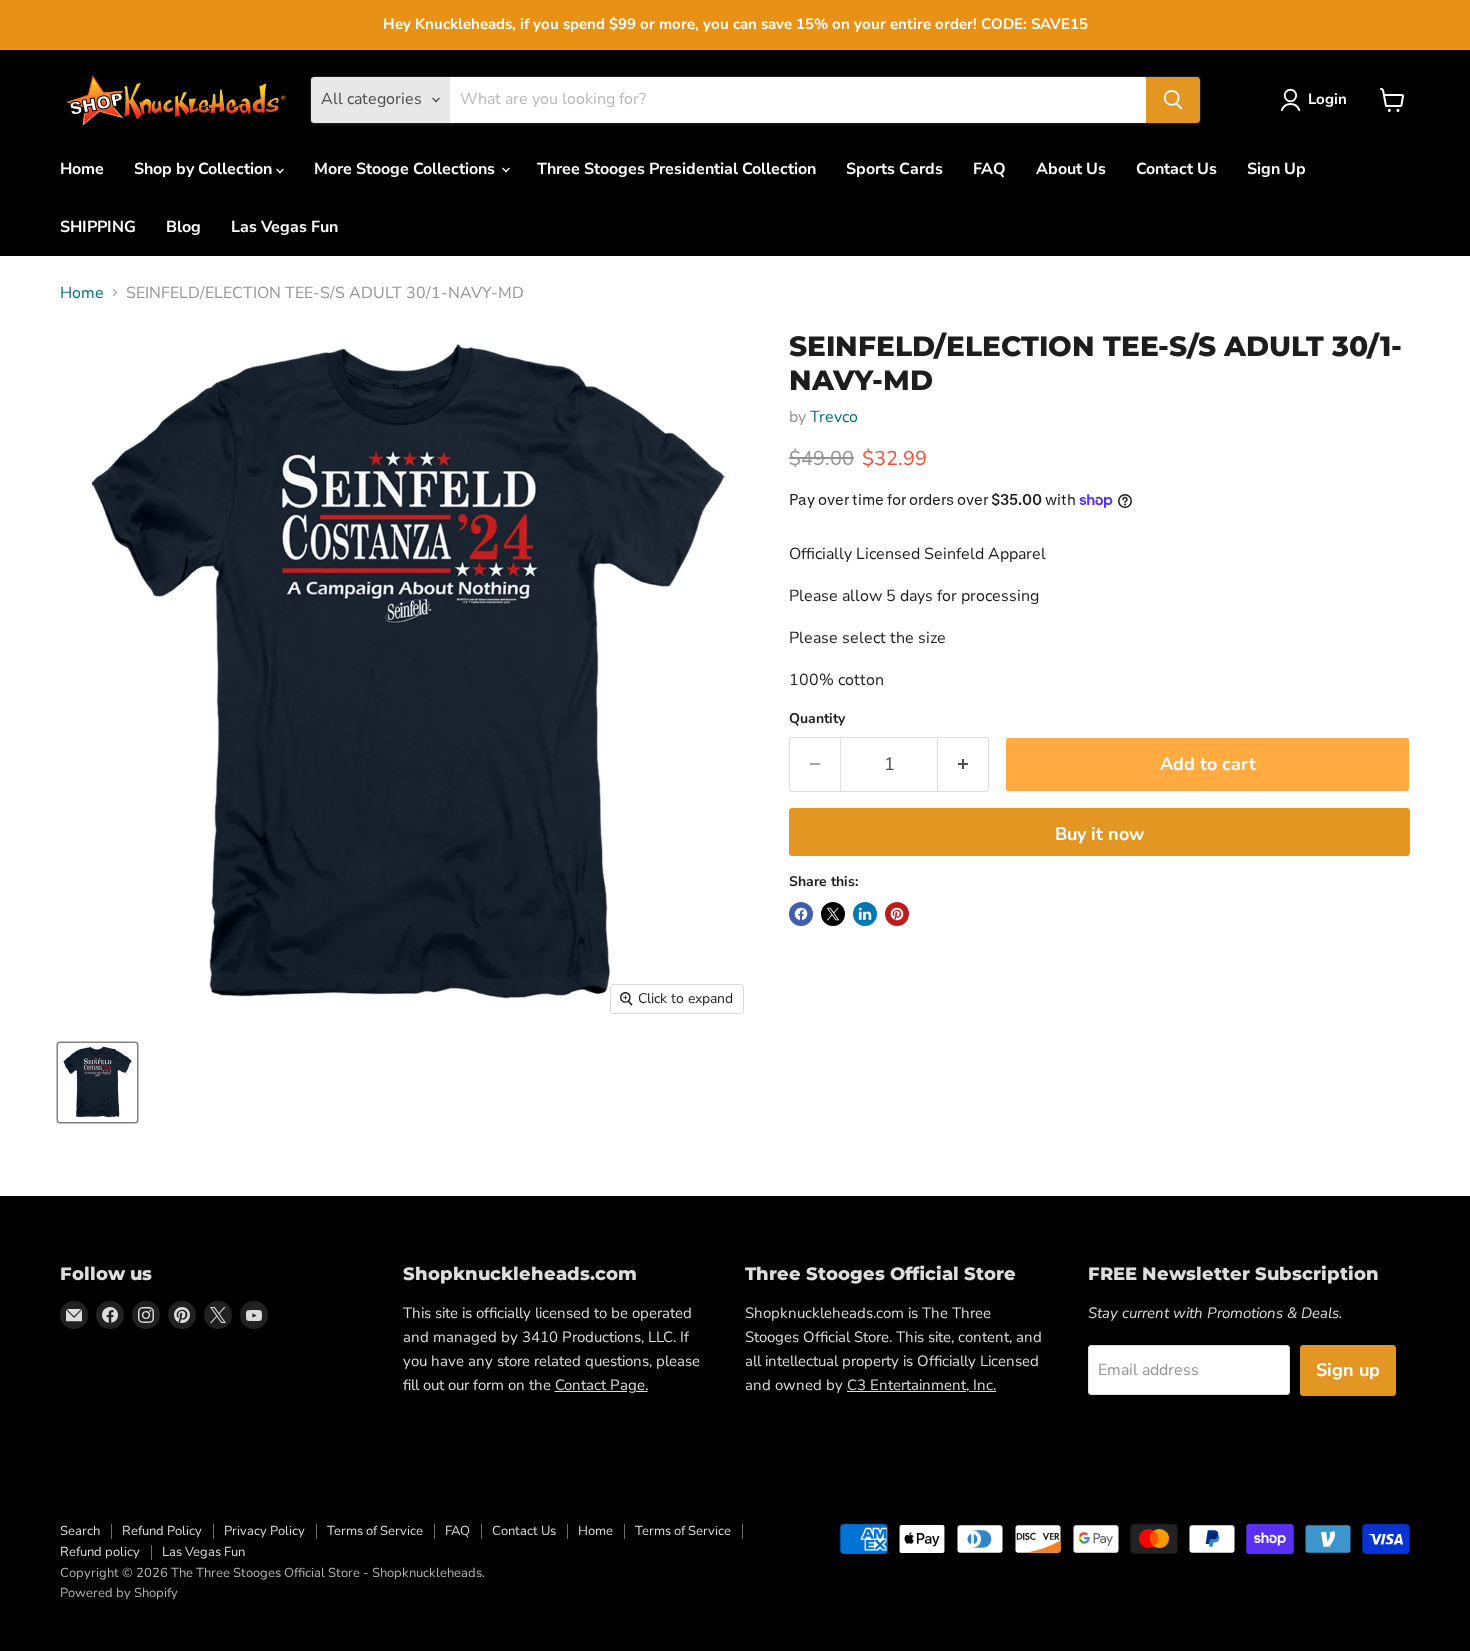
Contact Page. (601, 1385)
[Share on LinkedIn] (865, 914)
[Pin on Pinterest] (897, 914)
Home (82, 169)
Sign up (1348, 1370)
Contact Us (1176, 169)
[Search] (1173, 100)
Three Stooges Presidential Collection (676, 169)
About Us (1071, 169)
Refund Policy (162, 1531)
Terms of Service (375, 1531)
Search (80, 1531)
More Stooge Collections (406, 169)
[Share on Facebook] (801, 914)
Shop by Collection (205, 169)
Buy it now (1099, 834)
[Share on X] (833, 914)
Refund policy (100, 1552)
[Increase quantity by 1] (963, 764)
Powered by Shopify (119, 1593)
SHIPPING (98, 227)
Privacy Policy (264, 1531)
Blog (183, 227)
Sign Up (1276, 169)
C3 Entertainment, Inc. (921, 1385)
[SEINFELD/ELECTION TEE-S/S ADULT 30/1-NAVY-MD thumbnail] (97, 1082)
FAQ (989, 169)
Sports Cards (894, 169)
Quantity (817, 719)
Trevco (834, 417)
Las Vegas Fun (284, 227)
